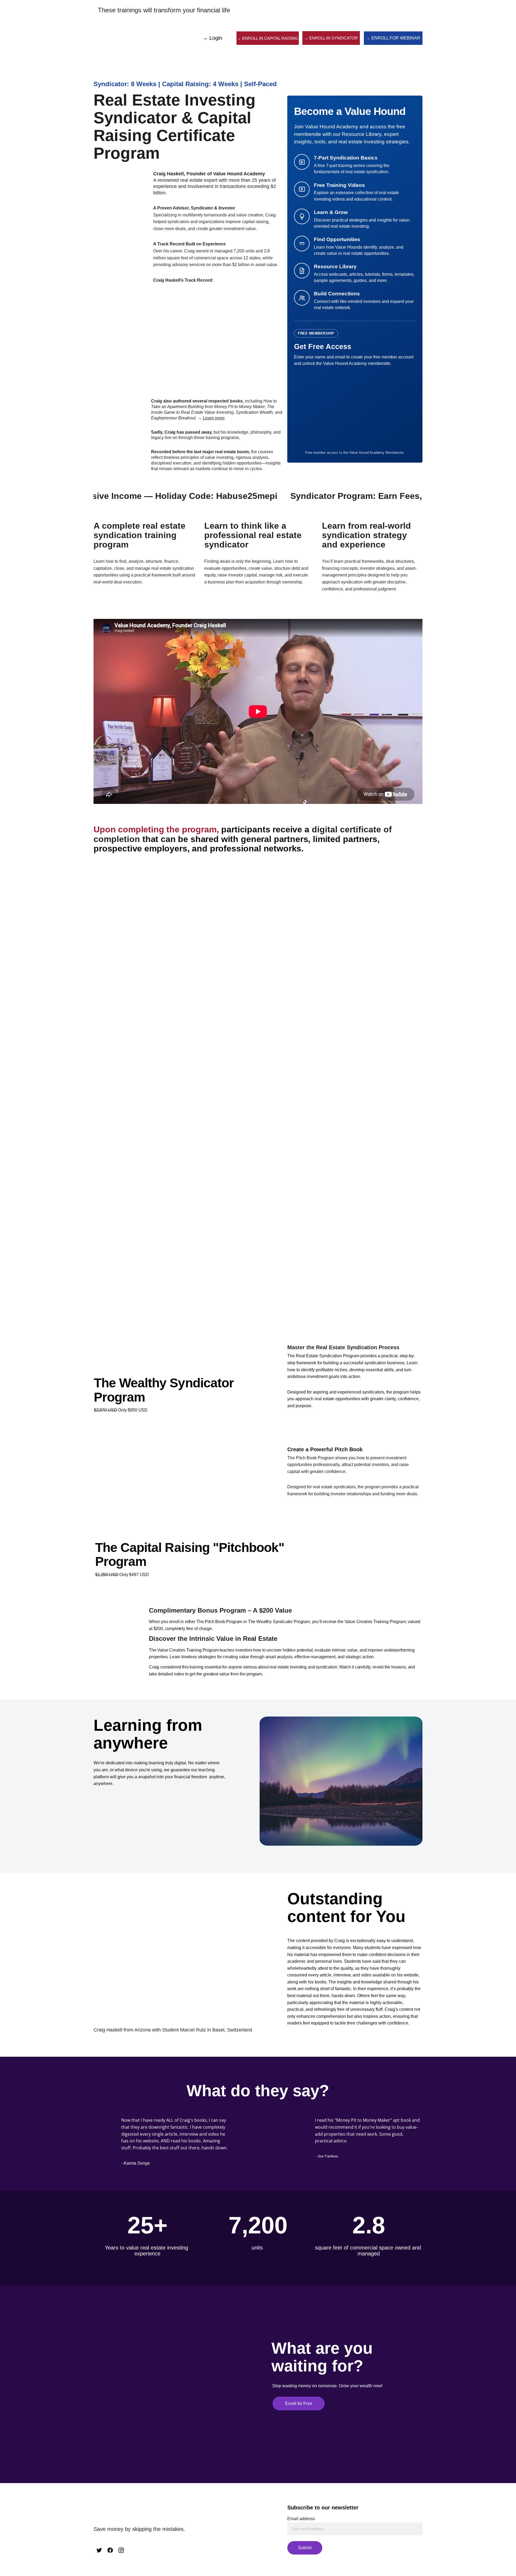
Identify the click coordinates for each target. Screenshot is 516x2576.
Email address (301, 2519)
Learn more (214, 418)
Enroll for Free (299, 2403)
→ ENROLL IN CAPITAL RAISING (268, 38)
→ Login (212, 38)
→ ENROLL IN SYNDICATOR (331, 38)
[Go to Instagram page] (121, 2550)
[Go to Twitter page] (99, 2550)
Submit (305, 2548)
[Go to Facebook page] (110, 2550)
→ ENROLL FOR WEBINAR (393, 38)
